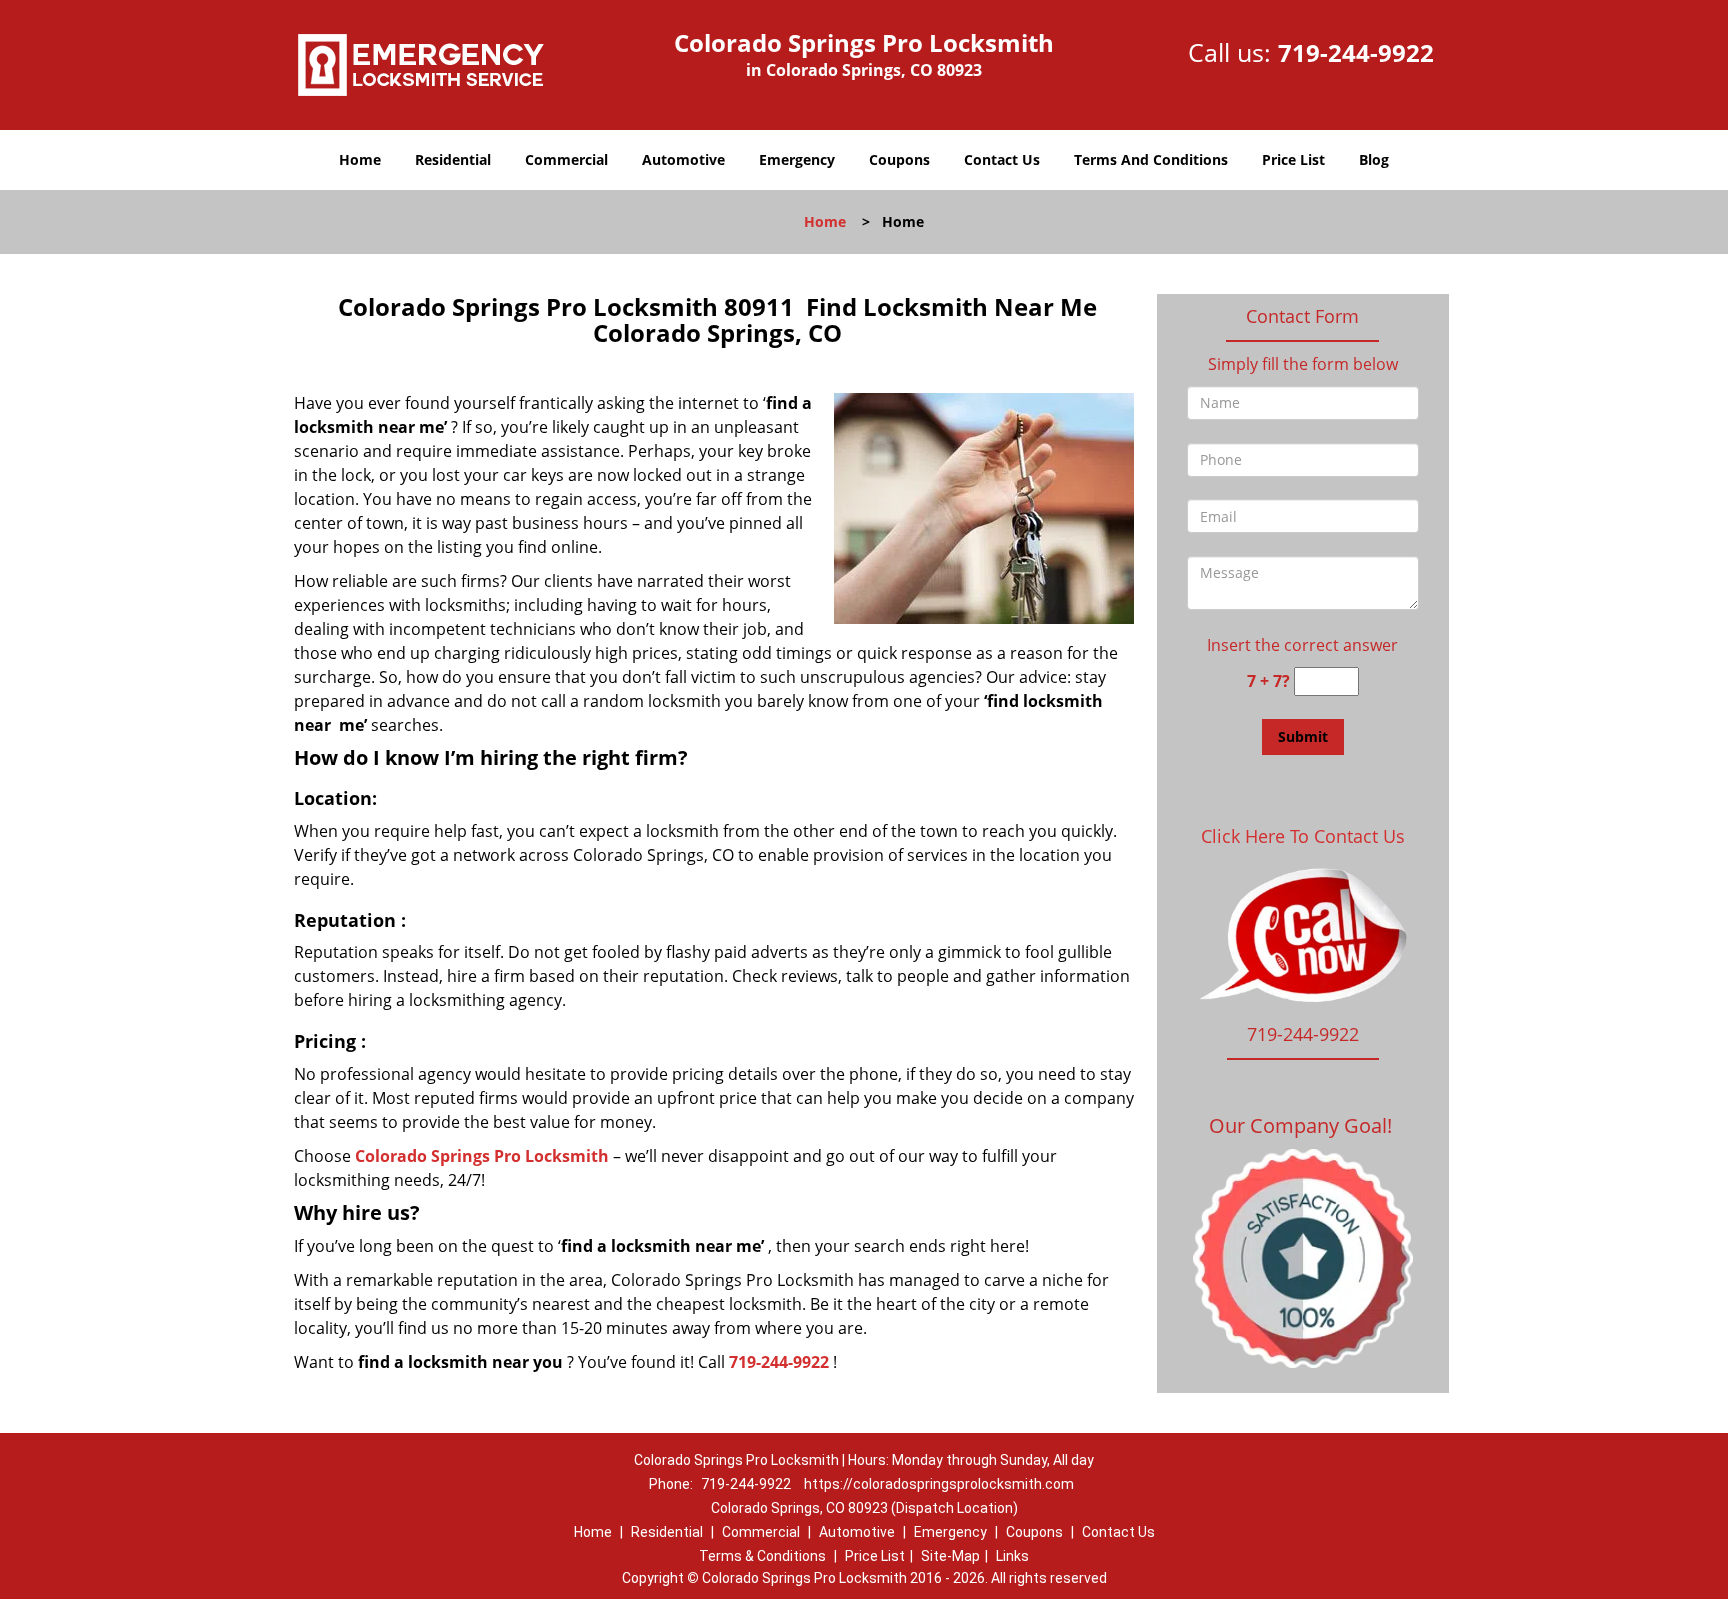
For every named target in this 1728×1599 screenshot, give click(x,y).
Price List (1293, 159)
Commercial (566, 159)
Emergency (797, 159)
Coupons (899, 159)
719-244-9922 (1356, 52)
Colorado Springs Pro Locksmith (482, 1156)
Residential (453, 159)
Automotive (683, 159)
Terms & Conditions (762, 1556)
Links (1012, 1556)
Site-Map (950, 1556)
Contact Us (1002, 159)
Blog (1374, 159)
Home (360, 159)
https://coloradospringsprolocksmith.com (939, 1484)
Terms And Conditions (1151, 159)
